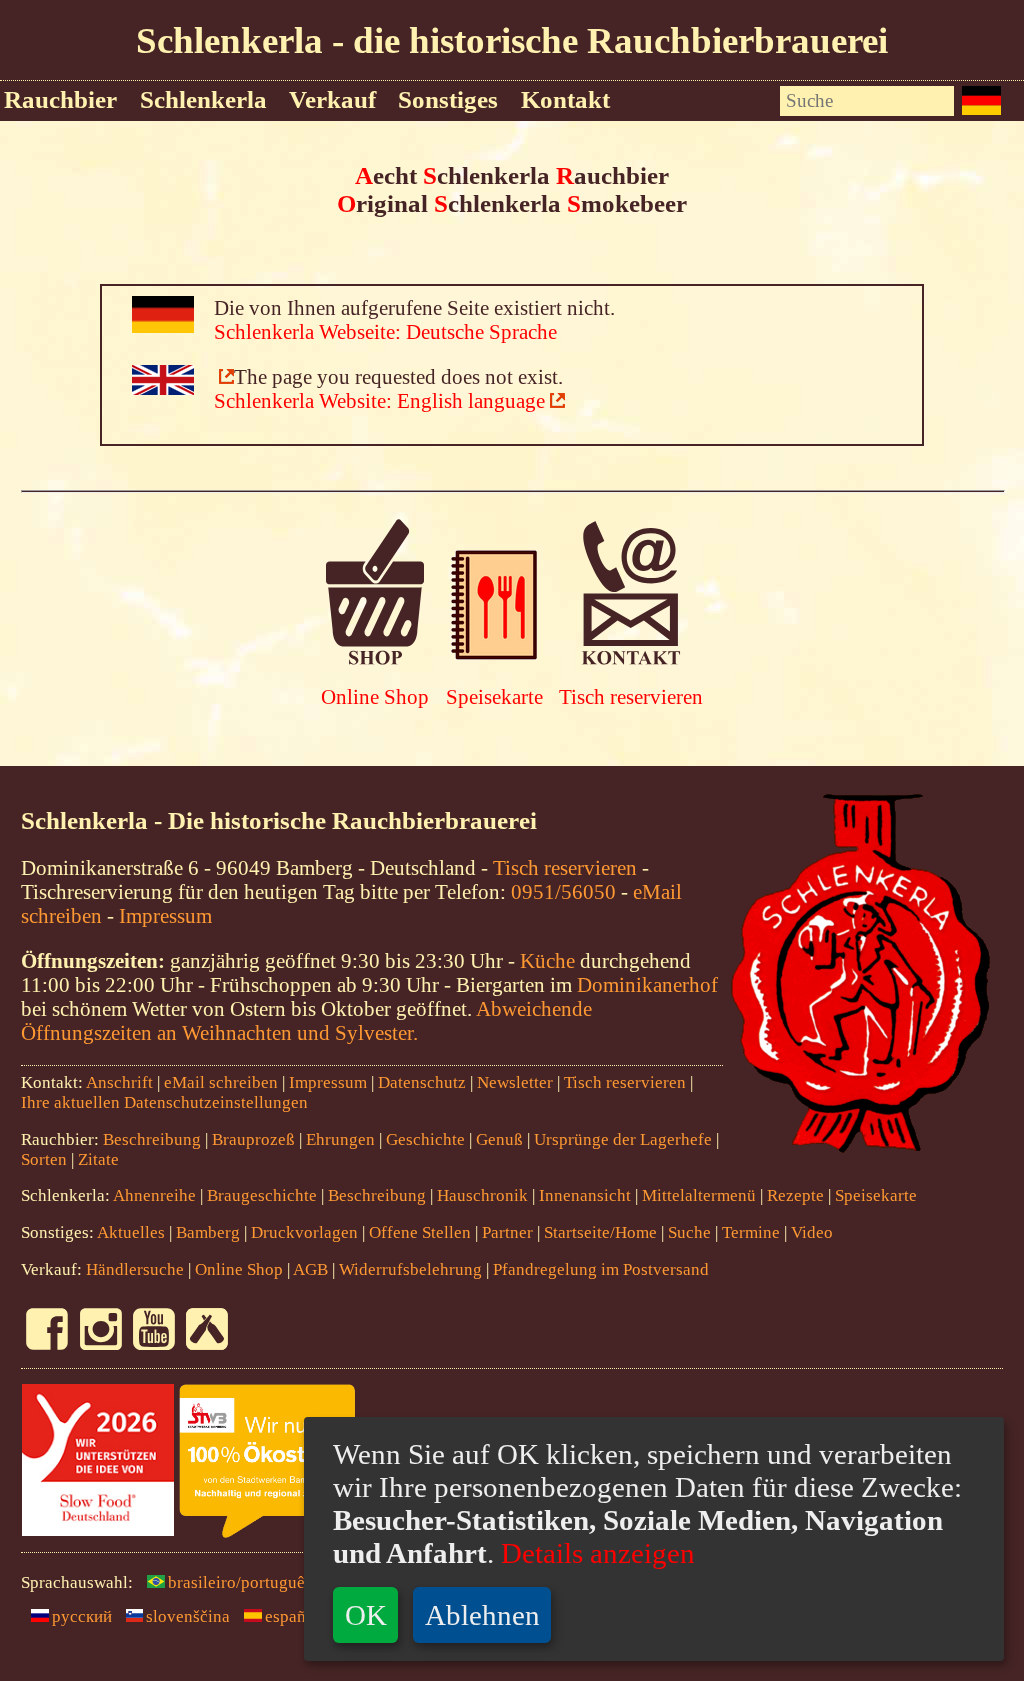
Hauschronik (484, 1195)
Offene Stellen (420, 1232)
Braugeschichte (262, 1195)
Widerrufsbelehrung (410, 1269)
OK (366, 1615)
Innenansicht (585, 1195)
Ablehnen (482, 1615)
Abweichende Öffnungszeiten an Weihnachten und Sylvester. (306, 1020)
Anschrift (119, 1082)
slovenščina (188, 1616)
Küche (547, 960)
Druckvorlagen (304, 1232)
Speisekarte (494, 696)
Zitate (98, 1159)
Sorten (44, 1159)
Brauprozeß (253, 1139)
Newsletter (515, 1082)
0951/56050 (563, 891)
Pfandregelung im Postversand (601, 1269)
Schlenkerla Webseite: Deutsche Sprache (385, 331)
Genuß (499, 1139)
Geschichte (425, 1139)
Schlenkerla (203, 99)
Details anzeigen (594, 1553)
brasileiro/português (240, 1582)
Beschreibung (152, 1139)
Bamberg (208, 1232)
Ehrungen (340, 1139)
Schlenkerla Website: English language (379, 400)
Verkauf (332, 99)
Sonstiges (448, 99)
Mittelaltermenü (699, 1195)
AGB (310, 1269)
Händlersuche (135, 1269)
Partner (507, 1232)
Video (812, 1232)
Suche (689, 1232)
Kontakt (565, 99)
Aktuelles (131, 1232)
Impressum (165, 915)
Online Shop (375, 696)
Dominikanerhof (647, 984)
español (292, 1616)
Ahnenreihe (154, 1195)
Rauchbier (60, 99)
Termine (751, 1232)
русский (82, 1616)
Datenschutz (422, 1082)
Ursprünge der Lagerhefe (623, 1139)
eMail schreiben (221, 1082)
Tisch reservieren (631, 696)
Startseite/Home (600, 1232)
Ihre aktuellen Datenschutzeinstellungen (164, 1102)
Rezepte (795, 1195)
